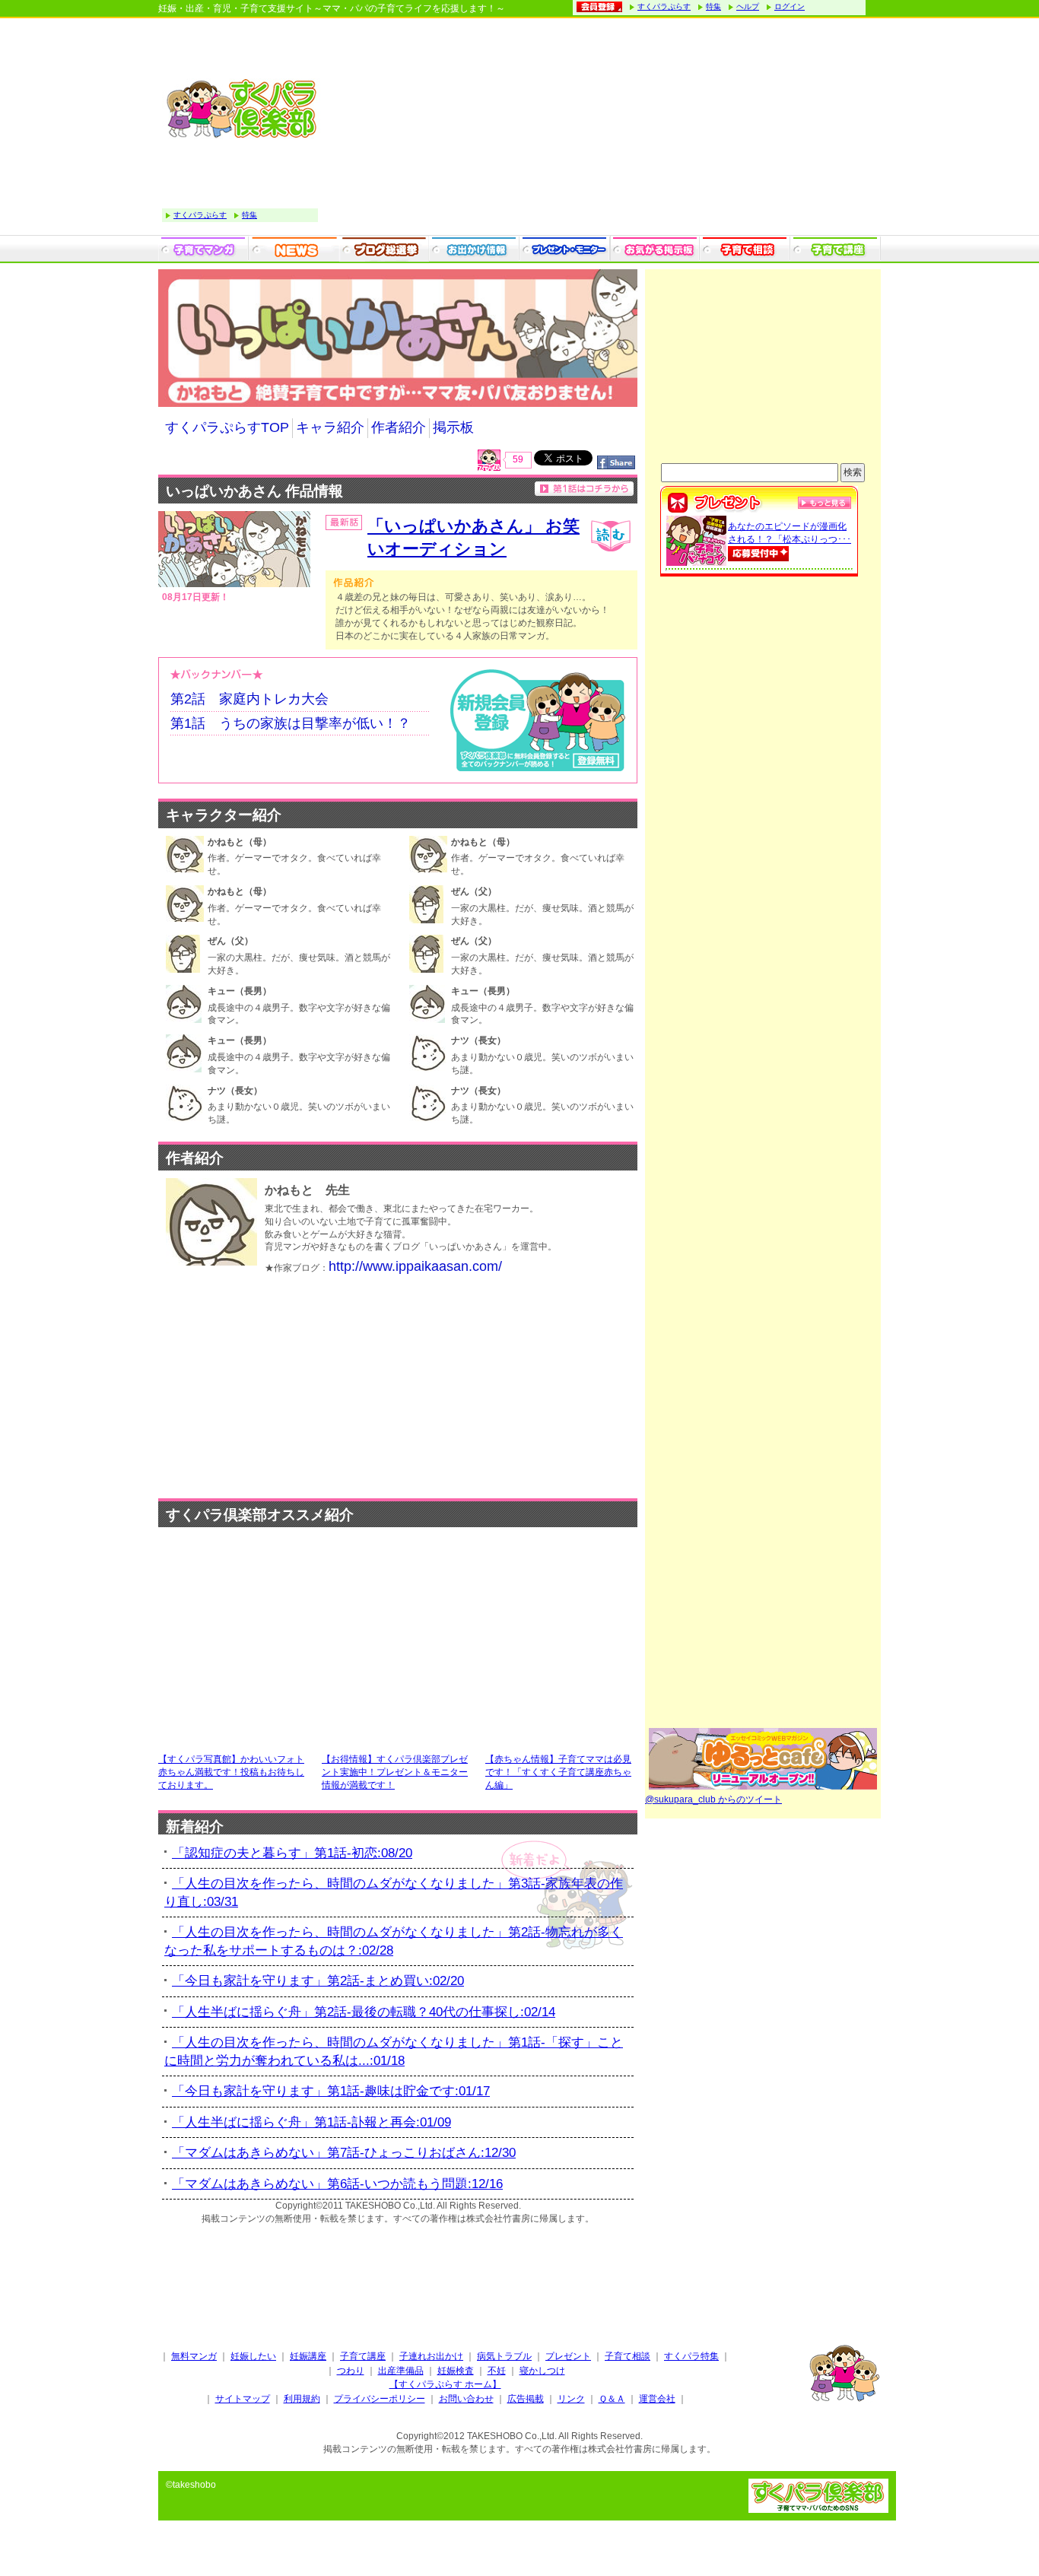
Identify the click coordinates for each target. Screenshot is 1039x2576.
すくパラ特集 (691, 2356)
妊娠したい (253, 2356)
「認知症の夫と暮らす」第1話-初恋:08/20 (292, 1853)
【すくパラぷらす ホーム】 (445, 2384)
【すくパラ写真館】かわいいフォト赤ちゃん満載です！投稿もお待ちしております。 (231, 1772)
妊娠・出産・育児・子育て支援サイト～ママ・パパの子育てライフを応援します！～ (332, 8)
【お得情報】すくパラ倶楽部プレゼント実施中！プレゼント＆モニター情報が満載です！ (395, 1772)
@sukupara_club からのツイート (713, 1799)
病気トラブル (504, 2356)
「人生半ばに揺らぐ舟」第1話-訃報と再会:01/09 (311, 2122)
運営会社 (657, 2399)
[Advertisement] (603, 129)
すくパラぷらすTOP (227, 427)
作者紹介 (399, 427)
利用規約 (302, 2399)
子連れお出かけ (431, 2356)
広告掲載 (526, 2399)
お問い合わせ (466, 2399)
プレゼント (568, 2356)
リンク (571, 2399)
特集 (713, 6)
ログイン (790, 6)
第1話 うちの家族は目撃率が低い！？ (291, 723)
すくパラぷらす (664, 6)
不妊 (497, 2371)
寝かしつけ (542, 2371)
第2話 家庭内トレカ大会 (249, 699)
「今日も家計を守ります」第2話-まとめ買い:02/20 (318, 1981)
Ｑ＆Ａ (612, 2399)
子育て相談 (628, 2356)
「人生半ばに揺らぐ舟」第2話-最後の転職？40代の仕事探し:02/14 (364, 2012)
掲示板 (453, 427)
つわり (351, 2371)
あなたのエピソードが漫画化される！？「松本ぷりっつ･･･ (790, 533)
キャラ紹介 (330, 427)
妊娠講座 (308, 2356)
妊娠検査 (456, 2371)
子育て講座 (363, 2356)
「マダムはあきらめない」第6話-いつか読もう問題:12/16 (337, 2184)
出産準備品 (401, 2371)
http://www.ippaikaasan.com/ (415, 1266)
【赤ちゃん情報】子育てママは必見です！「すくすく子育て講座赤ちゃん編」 (558, 1772)
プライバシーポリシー (380, 2399)
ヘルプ (748, 6)
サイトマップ (243, 2399)
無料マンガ (194, 2356)
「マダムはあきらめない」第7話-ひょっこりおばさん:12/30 (344, 2153)
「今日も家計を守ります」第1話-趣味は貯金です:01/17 (331, 2091)
